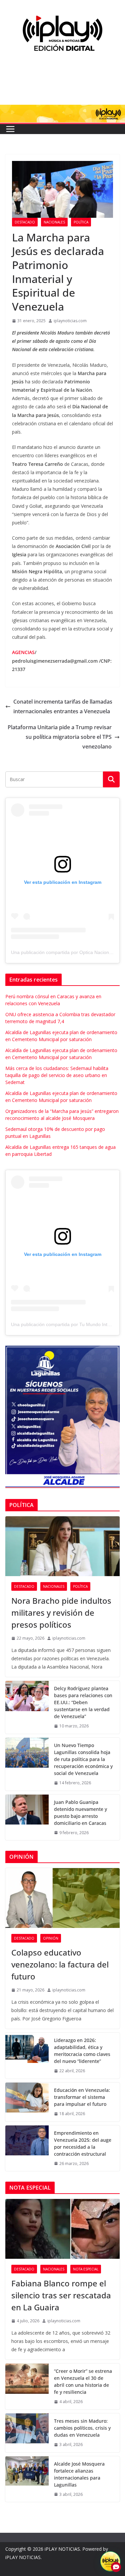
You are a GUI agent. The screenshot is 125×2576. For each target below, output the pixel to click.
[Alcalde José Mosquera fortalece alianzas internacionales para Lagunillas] (27, 2479)
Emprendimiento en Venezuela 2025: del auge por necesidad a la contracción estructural (83, 2143)
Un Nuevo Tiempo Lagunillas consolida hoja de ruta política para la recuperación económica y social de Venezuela (83, 1759)
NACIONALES (54, 222)
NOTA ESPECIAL (86, 2269)
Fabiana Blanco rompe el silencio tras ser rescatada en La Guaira (61, 2295)
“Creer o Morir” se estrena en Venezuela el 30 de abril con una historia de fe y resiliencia (83, 2381)
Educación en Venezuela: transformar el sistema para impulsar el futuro (82, 2097)
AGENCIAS (23, 652)
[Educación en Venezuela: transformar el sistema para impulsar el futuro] (27, 2102)
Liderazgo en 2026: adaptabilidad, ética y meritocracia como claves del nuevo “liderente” (82, 2051)
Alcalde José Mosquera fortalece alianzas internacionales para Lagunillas (79, 2474)
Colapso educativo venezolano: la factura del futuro (60, 1964)
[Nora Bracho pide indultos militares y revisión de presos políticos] (62, 1546)
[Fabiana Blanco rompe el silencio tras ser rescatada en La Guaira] (62, 2229)
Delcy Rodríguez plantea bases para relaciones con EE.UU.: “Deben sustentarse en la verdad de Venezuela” (83, 1702)
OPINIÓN (51, 1938)
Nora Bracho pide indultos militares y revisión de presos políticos (61, 1613)
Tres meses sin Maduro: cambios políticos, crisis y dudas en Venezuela (82, 2428)
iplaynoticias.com (70, 321)
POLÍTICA (81, 222)
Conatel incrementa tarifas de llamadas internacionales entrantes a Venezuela (63, 706)
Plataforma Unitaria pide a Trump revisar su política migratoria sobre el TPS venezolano (60, 737)
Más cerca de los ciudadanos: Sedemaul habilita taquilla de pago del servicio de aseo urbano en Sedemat (57, 1075)
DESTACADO (25, 222)
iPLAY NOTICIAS (62, 2549)
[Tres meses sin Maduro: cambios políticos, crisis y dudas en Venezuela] (27, 2433)
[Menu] (10, 129)
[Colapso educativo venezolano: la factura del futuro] (62, 1898)
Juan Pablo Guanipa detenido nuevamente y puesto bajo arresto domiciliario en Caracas (80, 1813)
